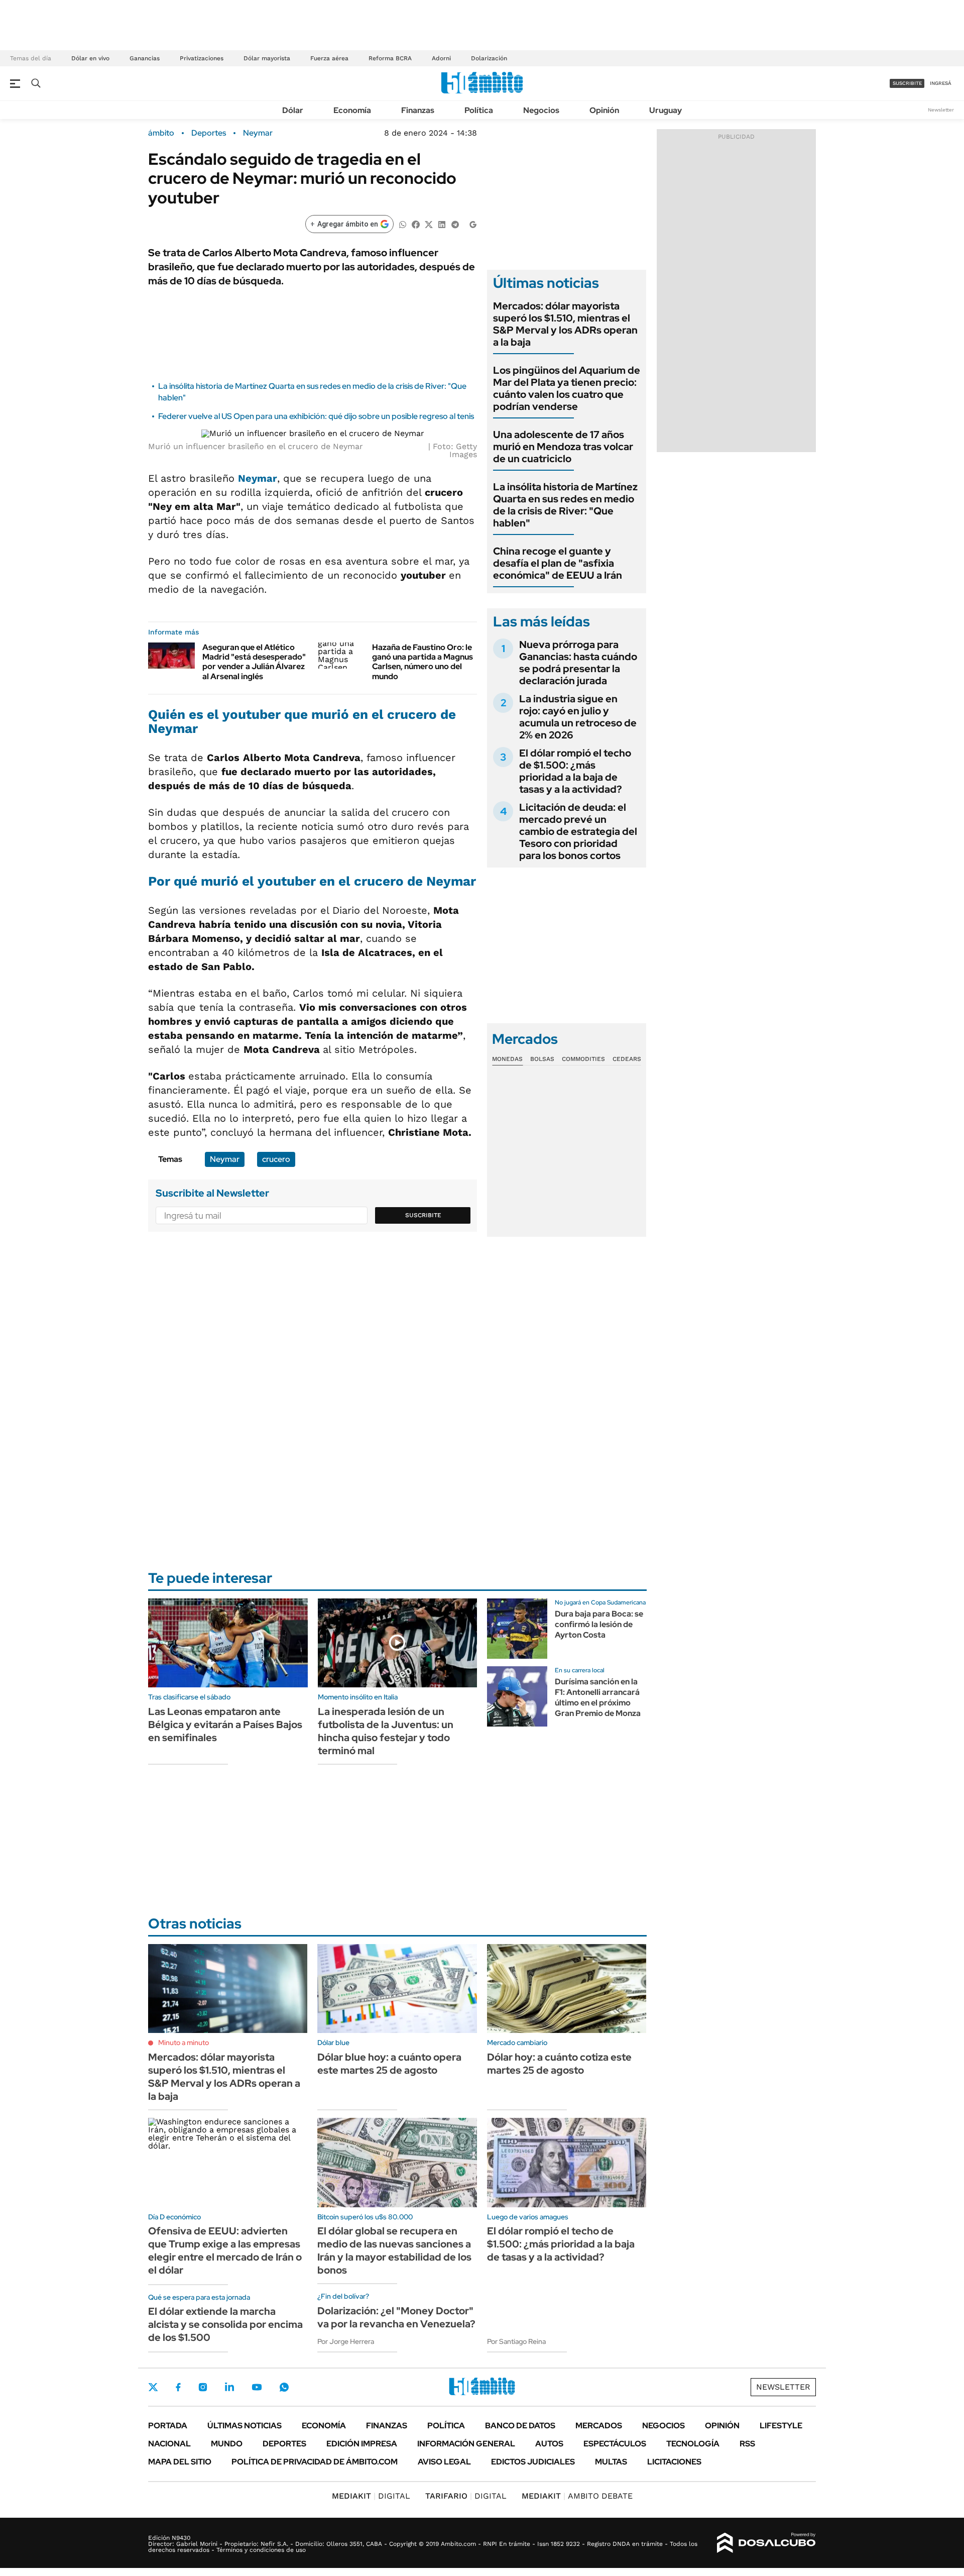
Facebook (178, 2387)
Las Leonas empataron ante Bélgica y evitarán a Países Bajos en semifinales (225, 1725)
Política (479, 110)
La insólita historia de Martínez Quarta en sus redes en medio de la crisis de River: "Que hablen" (565, 505)
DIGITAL (371, 2496)
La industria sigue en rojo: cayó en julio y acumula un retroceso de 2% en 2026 (578, 717)
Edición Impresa (362, 2444)
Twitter (153, 2387)
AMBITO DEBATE (577, 2496)
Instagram (203, 2387)
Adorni (441, 58)
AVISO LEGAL (444, 2462)
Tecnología (693, 2444)
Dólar (293, 110)
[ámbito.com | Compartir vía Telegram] (455, 224)
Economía (352, 110)
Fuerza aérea (329, 58)
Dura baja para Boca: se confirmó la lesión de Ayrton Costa (599, 1624)
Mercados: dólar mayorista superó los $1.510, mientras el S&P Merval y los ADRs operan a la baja (565, 324)
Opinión (604, 110)
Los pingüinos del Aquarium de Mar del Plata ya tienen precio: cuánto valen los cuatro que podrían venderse (567, 388)
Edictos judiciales (533, 2462)
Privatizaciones (202, 58)
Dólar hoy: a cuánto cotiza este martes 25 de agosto (559, 2064)
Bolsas (542, 1059)
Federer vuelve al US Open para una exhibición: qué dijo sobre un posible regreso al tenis (316, 416)
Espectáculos (615, 2444)
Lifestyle (781, 2426)
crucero (276, 1159)
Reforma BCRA (390, 58)
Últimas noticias (245, 2426)
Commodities (583, 1059)
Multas (611, 2462)
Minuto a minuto (184, 2043)
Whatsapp (284, 2387)
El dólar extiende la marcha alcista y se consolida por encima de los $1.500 (225, 2324)
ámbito (161, 133)
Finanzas (418, 110)
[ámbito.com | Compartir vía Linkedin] (442, 224)
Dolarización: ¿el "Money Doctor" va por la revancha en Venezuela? (396, 2317)
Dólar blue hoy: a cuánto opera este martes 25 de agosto (389, 2064)
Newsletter (941, 110)
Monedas (507, 1059)
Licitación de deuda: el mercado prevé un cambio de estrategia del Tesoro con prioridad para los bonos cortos (578, 831)
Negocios (541, 110)
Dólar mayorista (267, 58)
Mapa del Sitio (180, 2462)
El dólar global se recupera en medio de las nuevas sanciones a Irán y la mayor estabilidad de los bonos (394, 2250)
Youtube (257, 2387)
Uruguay (666, 110)
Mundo (227, 2444)
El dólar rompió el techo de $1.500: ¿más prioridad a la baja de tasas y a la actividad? (575, 771)
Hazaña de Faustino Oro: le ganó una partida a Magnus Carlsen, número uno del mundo (423, 662)
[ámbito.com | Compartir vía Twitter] (429, 224)
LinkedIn (229, 2387)
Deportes (209, 133)
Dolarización (489, 58)
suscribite (907, 83)
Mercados (599, 2426)
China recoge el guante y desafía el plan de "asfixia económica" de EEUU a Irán (558, 563)
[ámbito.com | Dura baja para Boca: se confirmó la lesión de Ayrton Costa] (517, 1629)
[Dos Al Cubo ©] (766, 2543)
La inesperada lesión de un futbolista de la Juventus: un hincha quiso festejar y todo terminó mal (386, 1731)
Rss (747, 2444)
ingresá (941, 83)
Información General (466, 2444)
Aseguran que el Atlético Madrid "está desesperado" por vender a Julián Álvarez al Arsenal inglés (254, 662)
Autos (549, 2444)
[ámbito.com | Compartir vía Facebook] (416, 224)
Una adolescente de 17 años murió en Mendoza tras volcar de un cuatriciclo (563, 447)
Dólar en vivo (90, 58)
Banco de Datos (520, 2426)
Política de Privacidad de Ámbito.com (315, 2462)
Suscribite (423, 1215)
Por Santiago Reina (516, 2341)
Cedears (627, 1059)
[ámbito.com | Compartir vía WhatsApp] (403, 224)
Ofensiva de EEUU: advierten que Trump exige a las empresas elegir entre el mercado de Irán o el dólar (225, 2250)
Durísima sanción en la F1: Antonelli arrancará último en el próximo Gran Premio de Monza (598, 1697)
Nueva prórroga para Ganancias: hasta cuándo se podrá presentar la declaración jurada (578, 663)
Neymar (258, 133)
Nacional (169, 2444)
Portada (168, 2426)
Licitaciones (674, 2462)
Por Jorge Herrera (346, 2341)
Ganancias (145, 58)
